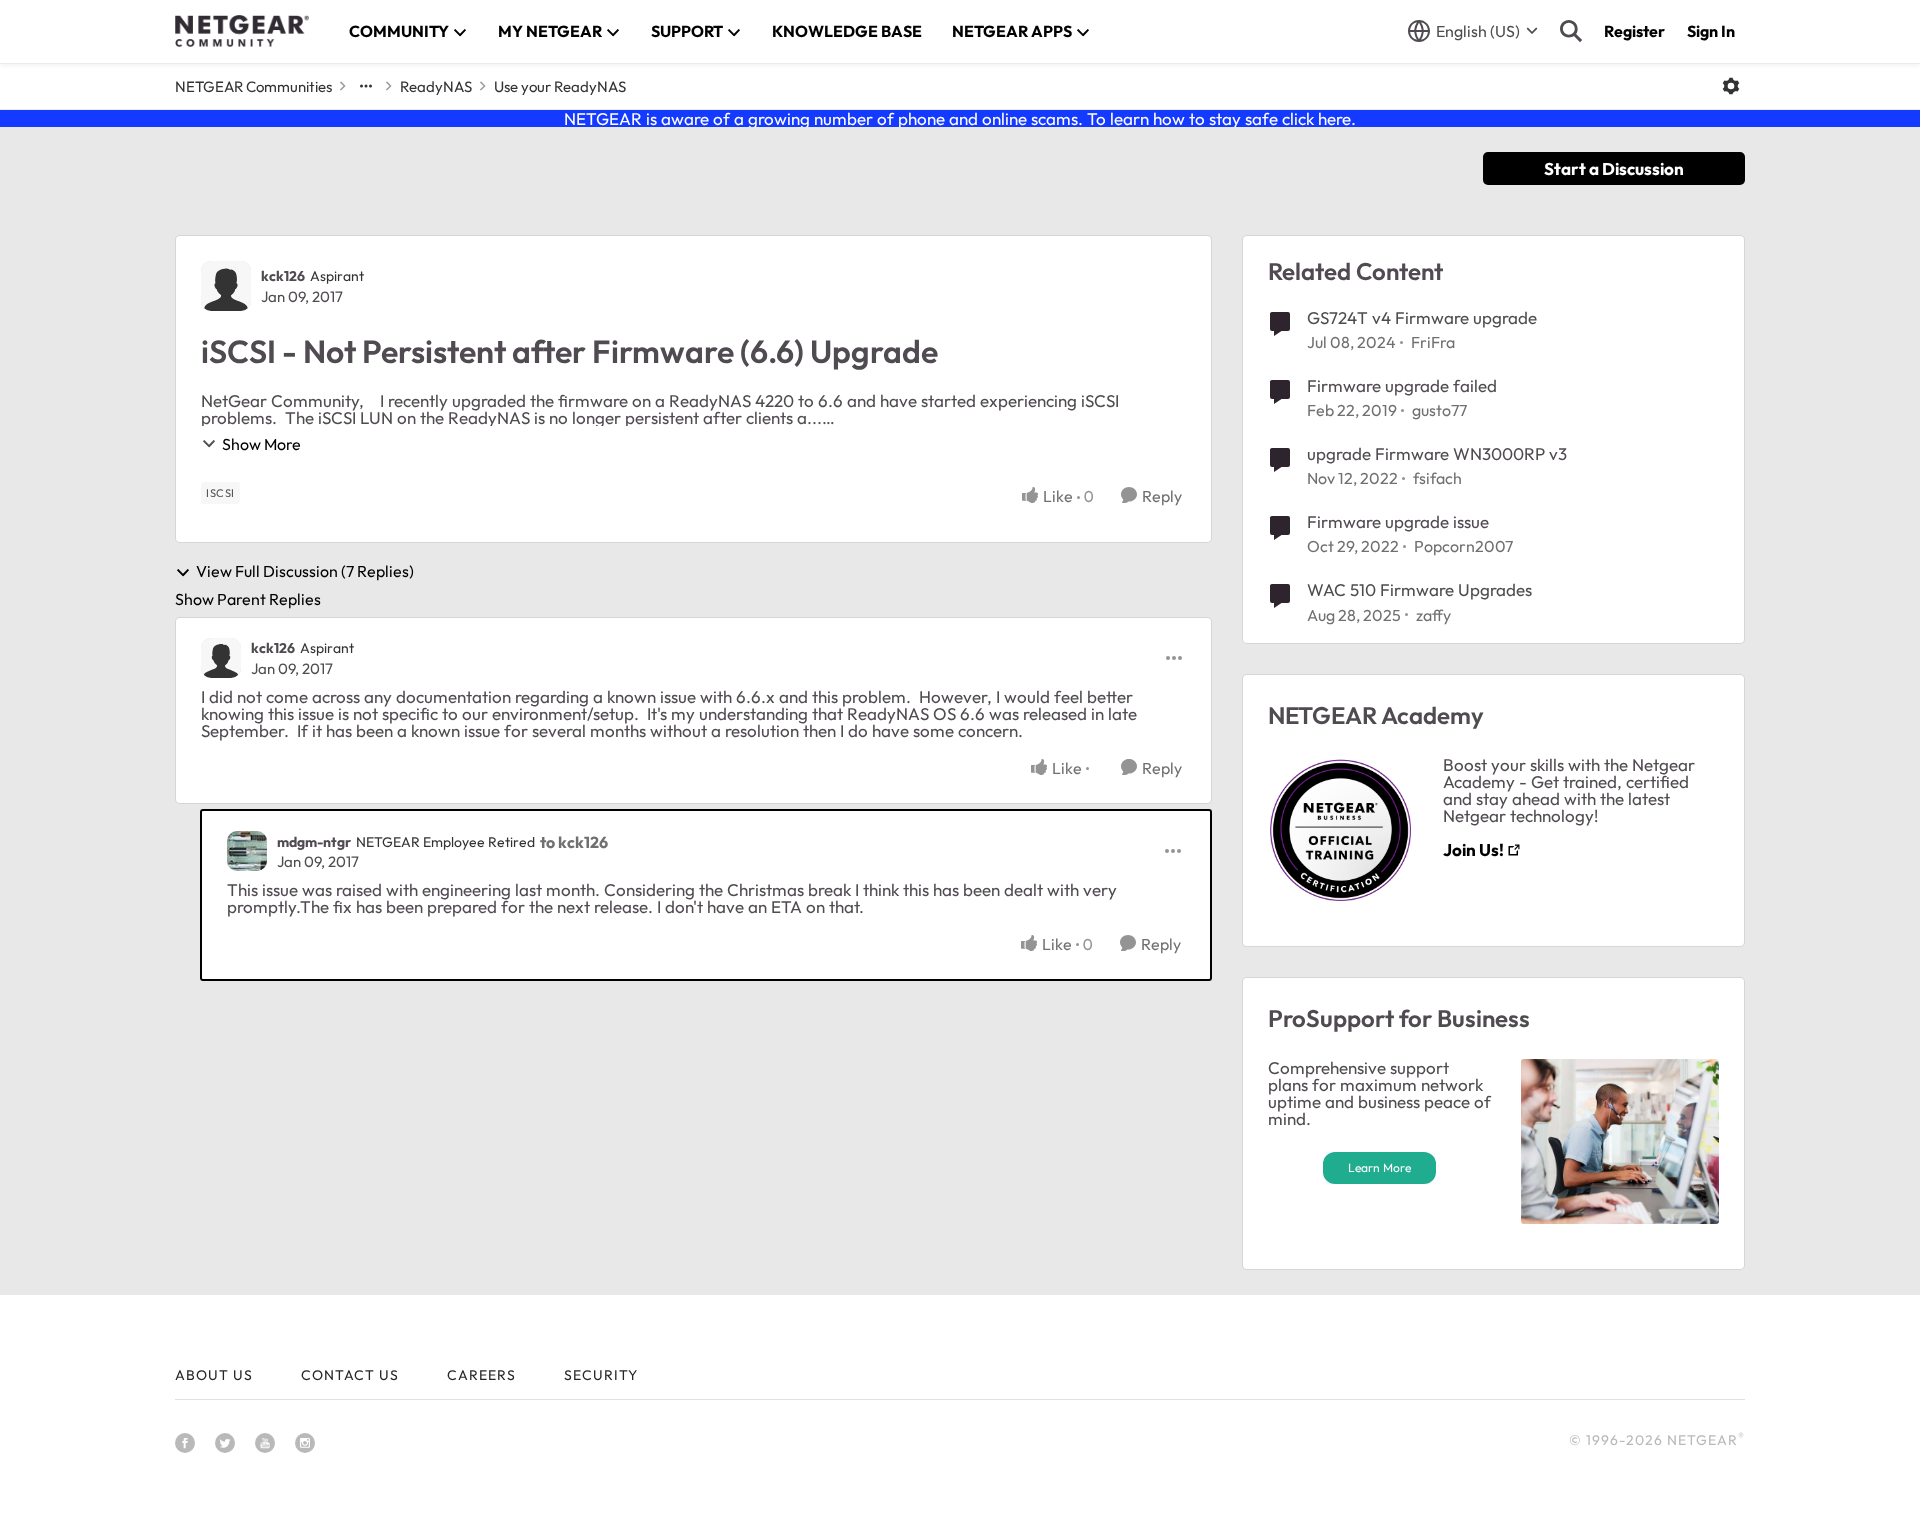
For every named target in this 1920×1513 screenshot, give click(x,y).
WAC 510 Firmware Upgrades (1419, 589)
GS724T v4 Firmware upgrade (1422, 317)
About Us (214, 1375)
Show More (261, 444)
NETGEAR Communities (253, 86)
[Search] (1571, 31)
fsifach (1437, 478)
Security (601, 1375)
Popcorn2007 (1463, 546)
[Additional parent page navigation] (366, 86)
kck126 (283, 276)
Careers (481, 1375)
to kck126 (574, 842)
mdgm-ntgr (314, 842)
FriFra (1433, 342)
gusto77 (1439, 410)
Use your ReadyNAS (560, 86)
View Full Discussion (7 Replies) (305, 572)
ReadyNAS (436, 86)
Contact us (350, 1375)
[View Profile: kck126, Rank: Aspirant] (226, 286)
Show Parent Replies (248, 599)
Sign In (1711, 31)
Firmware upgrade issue (1398, 521)
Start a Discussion (1614, 168)
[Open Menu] (1731, 86)
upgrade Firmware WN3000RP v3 (1437, 453)
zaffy (1433, 615)
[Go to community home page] (242, 31)
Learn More (1379, 1167)
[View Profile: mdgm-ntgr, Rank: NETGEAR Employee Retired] (247, 851)
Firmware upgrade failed (1402, 385)
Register (1634, 31)
